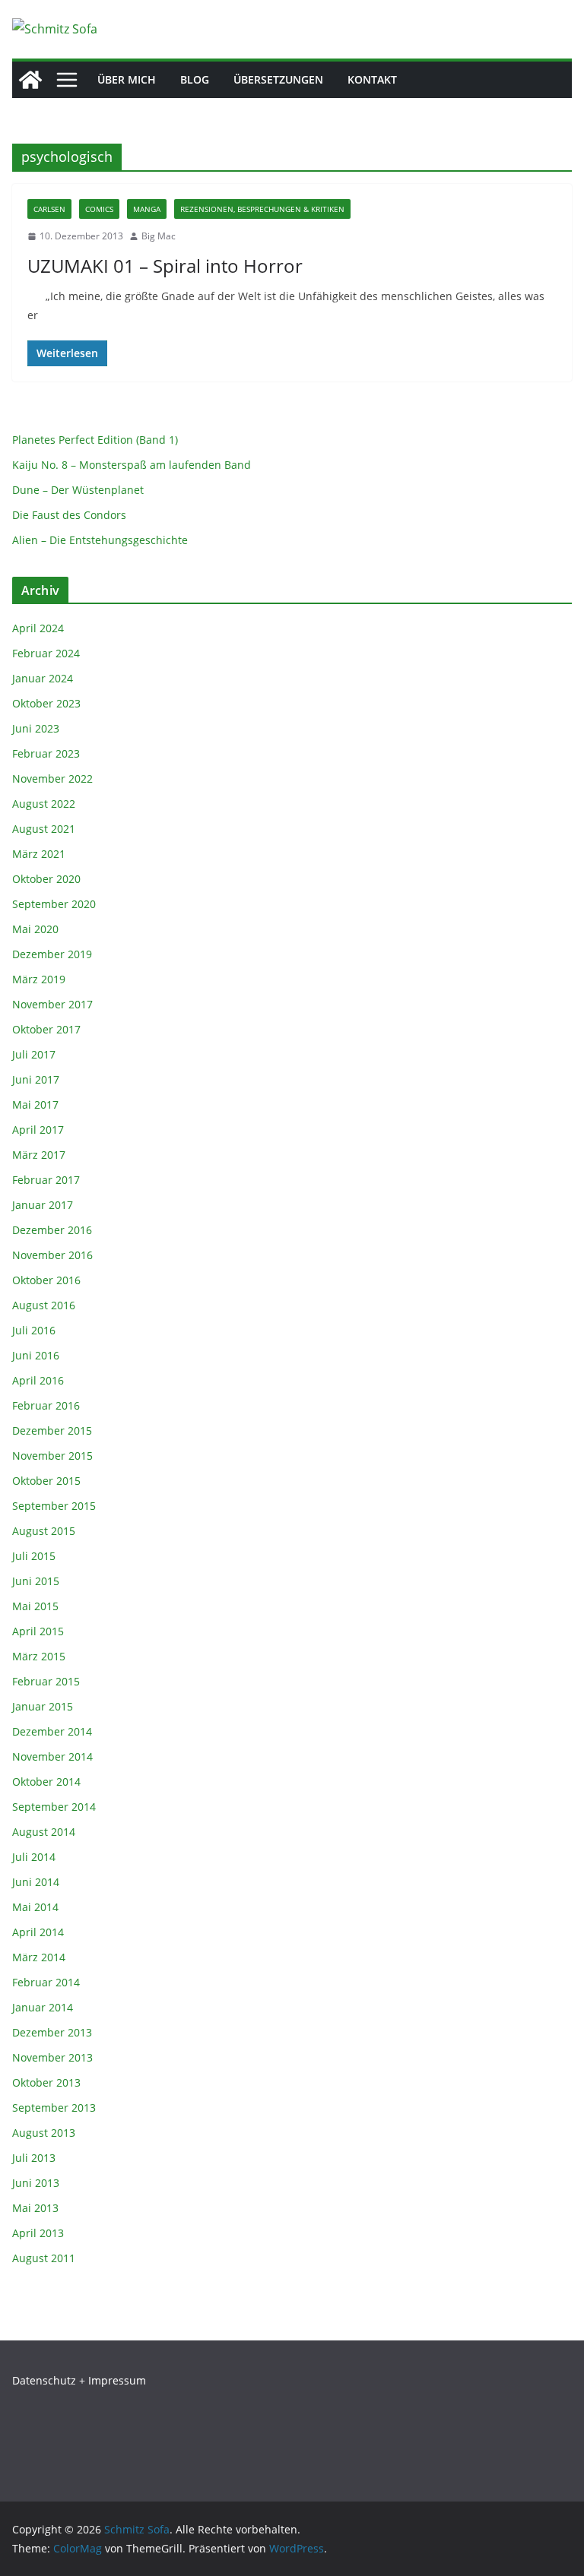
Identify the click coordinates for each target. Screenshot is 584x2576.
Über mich (127, 79)
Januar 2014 (43, 2007)
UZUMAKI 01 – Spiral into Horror (165, 266)
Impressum (117, 2380)
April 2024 (38, 628)
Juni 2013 (36, 2183)
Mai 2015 (35, 1606)
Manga (147, 209)
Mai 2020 (35, 929)
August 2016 (44, 1305)
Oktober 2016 (46, 1280)
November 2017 (52, 1004)
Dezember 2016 (52, 1230)
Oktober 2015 (46, 1481)
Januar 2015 (43, 1706)
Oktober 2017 (46, 1029)
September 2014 (54, 1807)
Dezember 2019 (52, 954)
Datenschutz (44, 2380)
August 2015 (44, 1531)
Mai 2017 (35, 1104)
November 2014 (52, 1756)
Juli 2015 (34, 1556)
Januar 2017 (43, 1205)
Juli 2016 (34, 1330)
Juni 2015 (36, 1581)
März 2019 (39, 979)
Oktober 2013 (46, 2082)
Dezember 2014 (52, 1731)
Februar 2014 (46, 1982)
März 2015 (39, 1656)
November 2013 (52, 2057)
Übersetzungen (278, 79)
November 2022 (52, 778)
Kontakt (372, 79)
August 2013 (44, 2133)
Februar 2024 (46, 653)
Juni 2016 (36, 1355)
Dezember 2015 (52, 1430)
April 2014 (38, 1932)
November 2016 (52, 1255)
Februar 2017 (46, 1180)
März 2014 (39, 1957)
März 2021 (39, 854)
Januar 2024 (43, 678)
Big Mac (159, 236)
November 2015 (52, 1456)
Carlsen (49, 209)
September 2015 (54, 1506)
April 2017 (38, 1130)
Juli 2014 (34, 1857)
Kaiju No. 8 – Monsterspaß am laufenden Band (132, 465)
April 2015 (38, 1631)
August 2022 (44, 804)
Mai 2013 (35, 2208)
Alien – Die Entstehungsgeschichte (100, 540)
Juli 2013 (34, 2158)
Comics (99, 209)
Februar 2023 (46, 753)
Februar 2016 (46, 1405)
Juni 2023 (36, 728)
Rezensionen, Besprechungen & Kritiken (262, 209)
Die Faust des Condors (69, 515)
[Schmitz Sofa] (30, 80)
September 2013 (54, 2108)
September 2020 (54, 904)
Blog (195, 79)
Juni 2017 (36, 1079)
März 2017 (39, 1155)
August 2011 (44, 2258)
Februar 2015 (46, 1681)
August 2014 (44, 1832)
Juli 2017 (34, 1054)
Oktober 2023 (46, 703)
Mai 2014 (35, 1907)
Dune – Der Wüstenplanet (78, 490)
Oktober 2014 (46, 1782)
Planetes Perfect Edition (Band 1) (95, 440)
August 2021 (44, 829)
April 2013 (38, 2233)
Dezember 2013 (52, 2032)
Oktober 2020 (46, 879)
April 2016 (38, 1380)
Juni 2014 (36, 1882)
